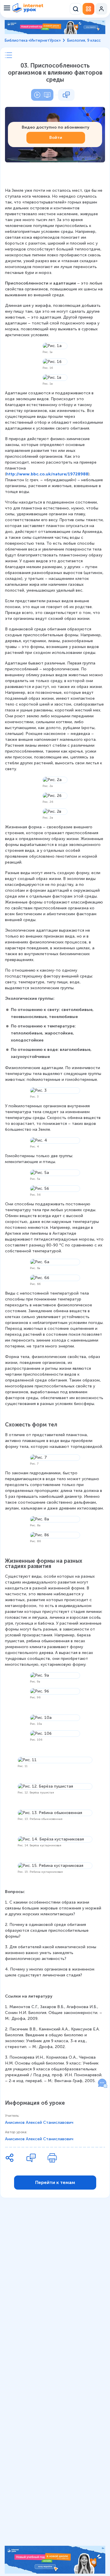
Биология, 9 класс (84, 40)
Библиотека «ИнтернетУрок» (33, 40)
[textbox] (55, 1136)
